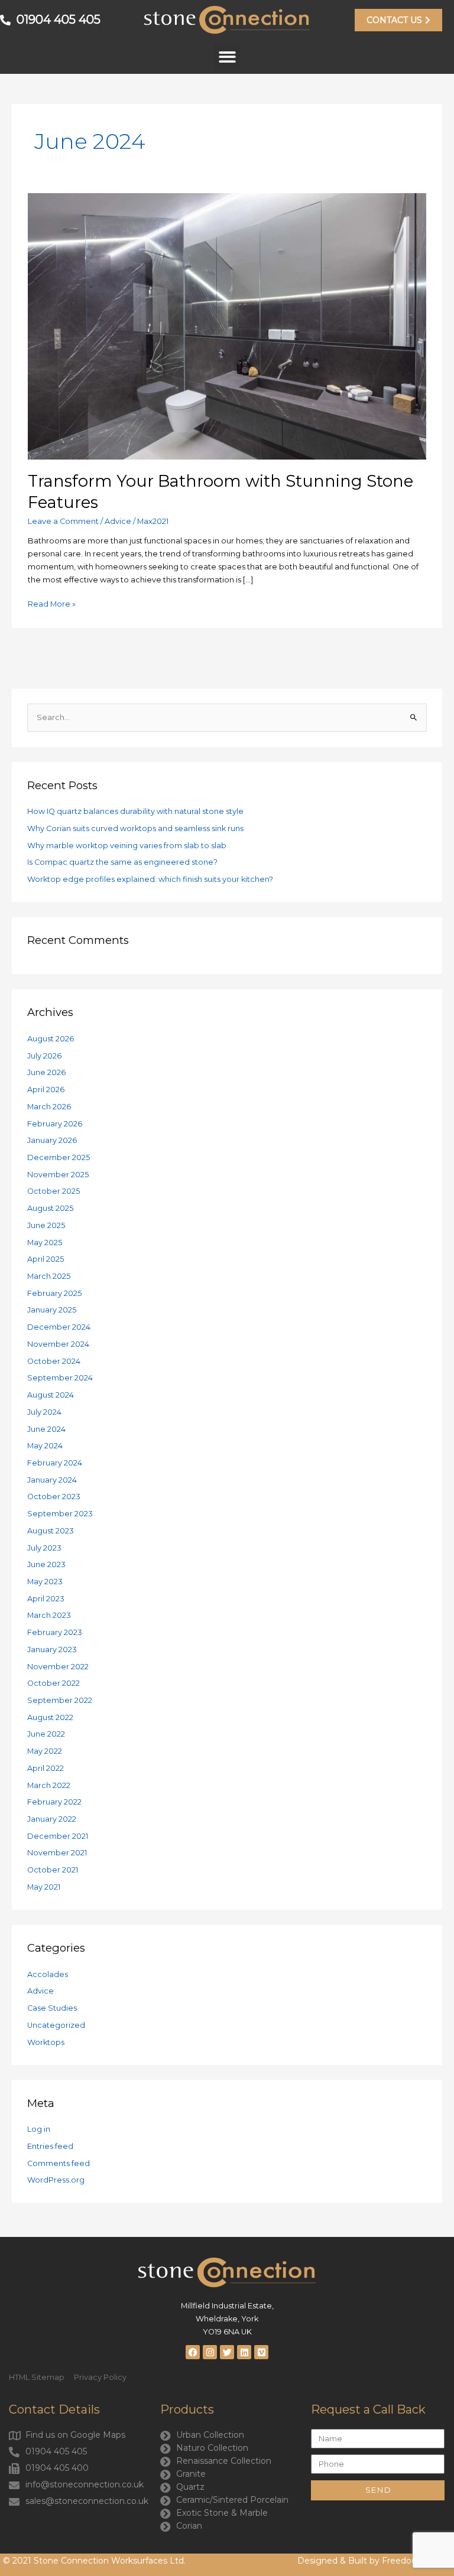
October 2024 (54, 1361)
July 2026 (44, 1056)
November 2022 (58, 1667)
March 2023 (49, 1615)
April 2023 (46, 1599)
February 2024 (55, 1463)
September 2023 (60, 1514)
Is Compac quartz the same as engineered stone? (122, 862)
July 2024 (44, 1412)
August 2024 (51, 1395)
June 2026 (46, 1072)
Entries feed (50, 2146)
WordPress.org (56, 2180)
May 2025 (45, 1243)
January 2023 (52, 1650)
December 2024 (59, 1327)
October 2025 (53, 1191)
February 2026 (55, 1124)
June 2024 (46, 1429)
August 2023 (51, 1531)
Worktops (46, 2042)
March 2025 (49, 1276)
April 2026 (46, 1090)
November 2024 (58, 1344)
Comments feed (59, 2163)
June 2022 (46, 1734)
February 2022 (54, 1802)
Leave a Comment (63, 521)
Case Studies (52, 2008)
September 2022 (60, 1700)
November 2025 (58, 1175)
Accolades (48, 1974)
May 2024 (45, 1446)
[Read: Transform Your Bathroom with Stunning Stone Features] (227, 326)
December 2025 (59, 1157)
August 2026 (51, 1039)
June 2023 (46, 1564)
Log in (39, 2129)
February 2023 (55, 1632)
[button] (227, 57)
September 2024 (60, 1378)
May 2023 (45, 1582)
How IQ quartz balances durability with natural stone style (135, 811)
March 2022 (49, 1785)
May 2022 (45, 1751)
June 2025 (46, 1225)
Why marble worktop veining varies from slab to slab (127, 846)
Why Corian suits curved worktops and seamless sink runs (135, 828)
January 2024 (52, 1480)
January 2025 (52, 1310)
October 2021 (53, 1870)
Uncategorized (56, 2025)
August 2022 (50, 1717)
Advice (118, 521)
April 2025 (46, 1259)
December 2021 (58, 1836)
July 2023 (44, 1548)
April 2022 (46, 1768)
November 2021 (57, 1853)
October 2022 (53, 1683)
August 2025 (50, 1208)
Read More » (52, 603)
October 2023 (54, 1497)
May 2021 (44, 1887)
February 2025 (54, 1293)
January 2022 (52, 1819)
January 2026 (52, 1140)
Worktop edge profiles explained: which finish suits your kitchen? (150, 879)
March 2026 (49, 1107)
